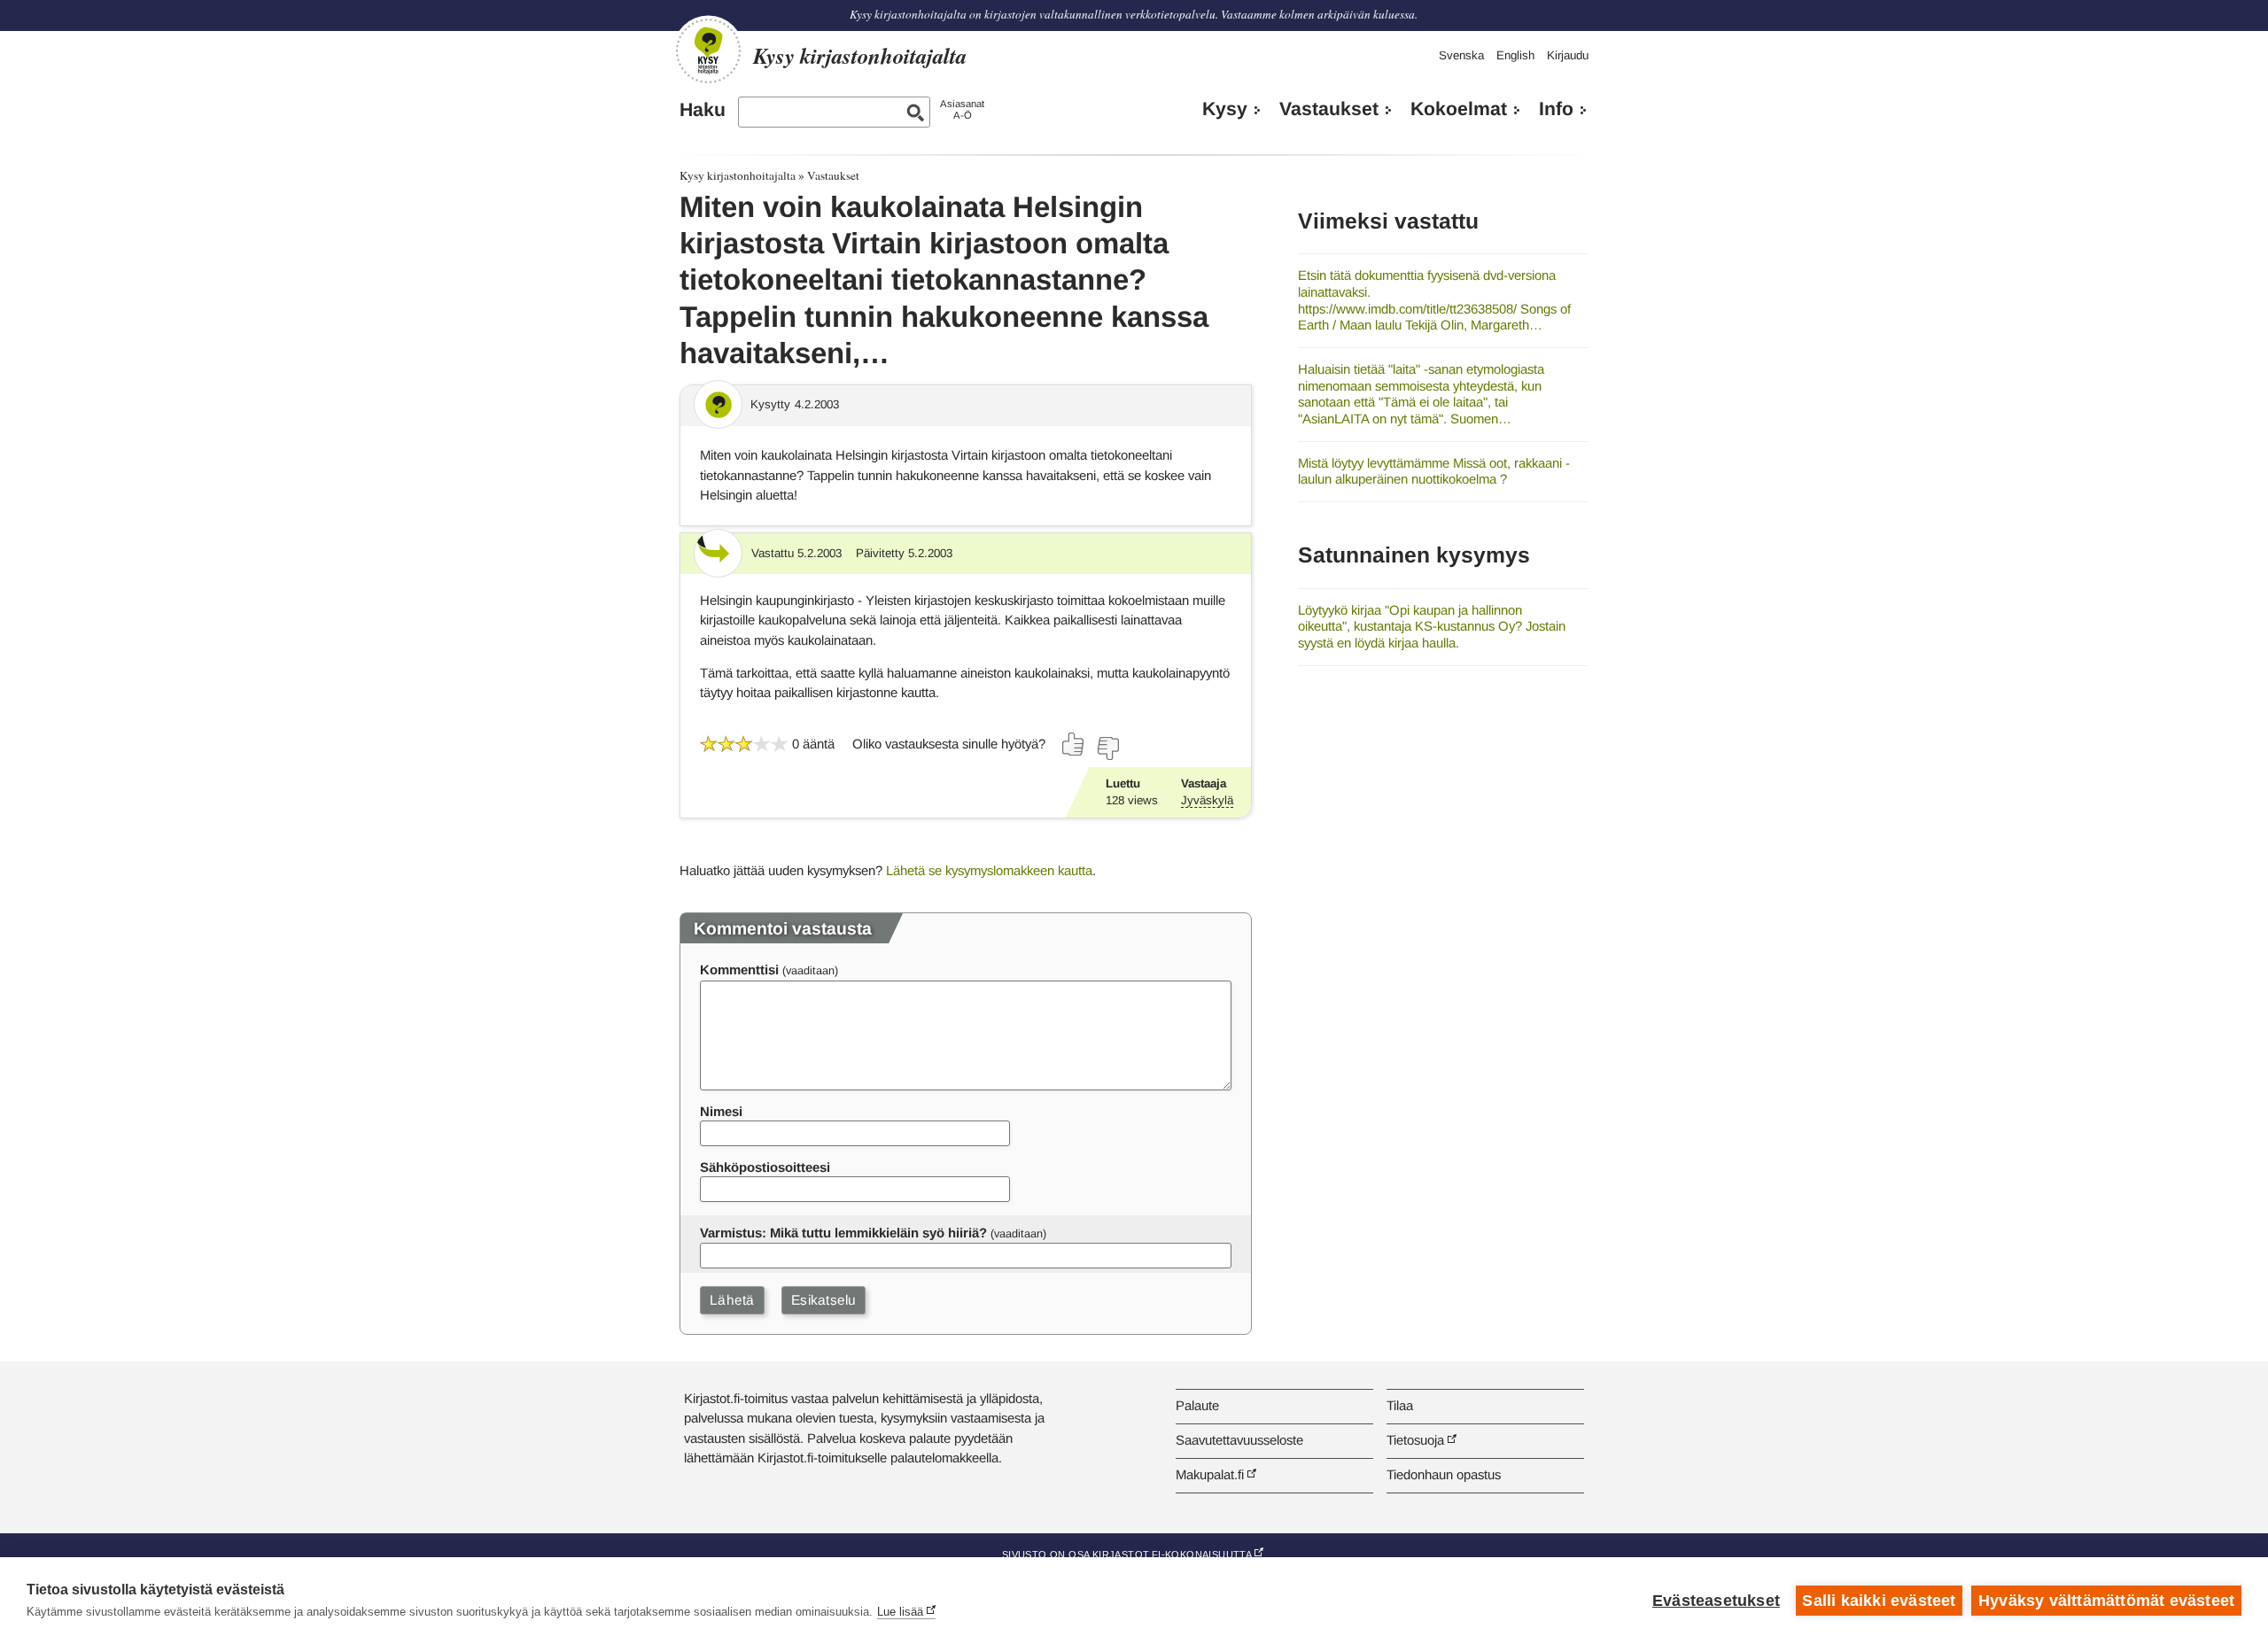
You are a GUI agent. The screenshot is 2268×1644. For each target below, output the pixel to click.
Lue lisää (900, 1612)
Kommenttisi (739, 969)
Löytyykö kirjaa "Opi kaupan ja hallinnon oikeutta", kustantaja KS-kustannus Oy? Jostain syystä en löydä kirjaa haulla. (1432, 626)
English (1515, 55)
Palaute (1197, 1405)
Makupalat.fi (1210, 1474)
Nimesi (721, 1111)
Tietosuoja (1415, 1440)
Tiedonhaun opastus (1444, 1474)
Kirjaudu (1568, 55)
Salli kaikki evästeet (1879, 1601)
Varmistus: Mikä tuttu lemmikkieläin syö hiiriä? (843, 1233)
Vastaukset (1329, 109)
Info (1556, 109)
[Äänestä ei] (1107, 748)
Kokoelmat (1459, 109)
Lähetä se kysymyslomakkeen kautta (989, 870)
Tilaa (1400, 1405)
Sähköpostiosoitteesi (765, 1167)
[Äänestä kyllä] (1074, 744)
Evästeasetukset (1716, 1601)
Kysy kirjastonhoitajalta (738, 175)
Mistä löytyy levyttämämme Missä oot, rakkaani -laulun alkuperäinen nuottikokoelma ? (1434, 471)
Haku (703, 110)
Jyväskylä (1207, 800)
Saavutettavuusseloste (1239, 1440)
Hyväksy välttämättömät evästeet (2106, 1601)
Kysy (1225, 109)
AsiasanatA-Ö (962, 109)
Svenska (1461, 55)
